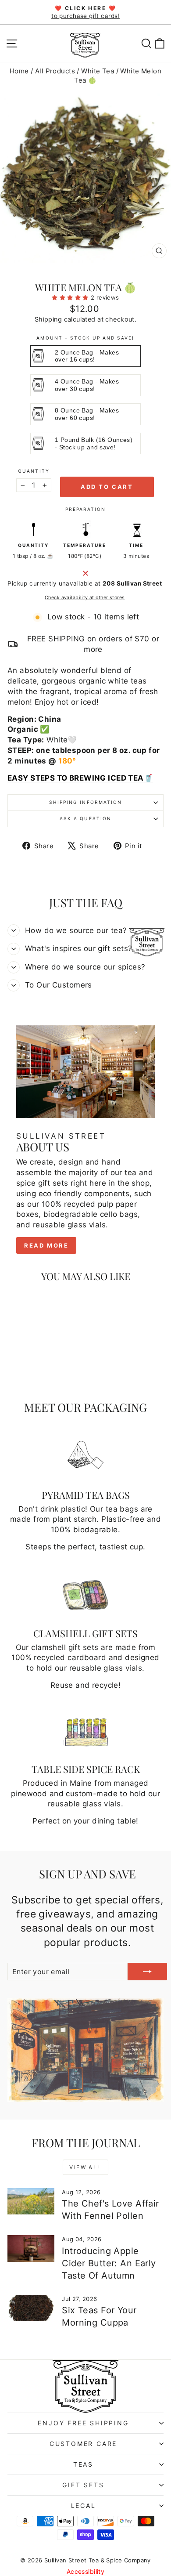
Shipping (48, 319)
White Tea (98, 71)
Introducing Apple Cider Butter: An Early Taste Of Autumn (109, 2263)
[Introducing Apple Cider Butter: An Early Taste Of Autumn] (31, 2248)
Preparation (85, 509)
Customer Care (83, 2444)
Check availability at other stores (85, 597)
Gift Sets (83, 2485)
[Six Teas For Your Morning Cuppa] (31, 2308)
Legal (84, 2505)
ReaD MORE (46, 1245)
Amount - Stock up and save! (85, 338)
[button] (71, 297)
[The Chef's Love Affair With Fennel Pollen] (31, 2201)
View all (85, 2167)
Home (19, 71)
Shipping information (85, 802)
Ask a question (85, 818)
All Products (55, 71)
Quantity (34, 471)
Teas (83, 2464)
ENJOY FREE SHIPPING (83, 2423)
